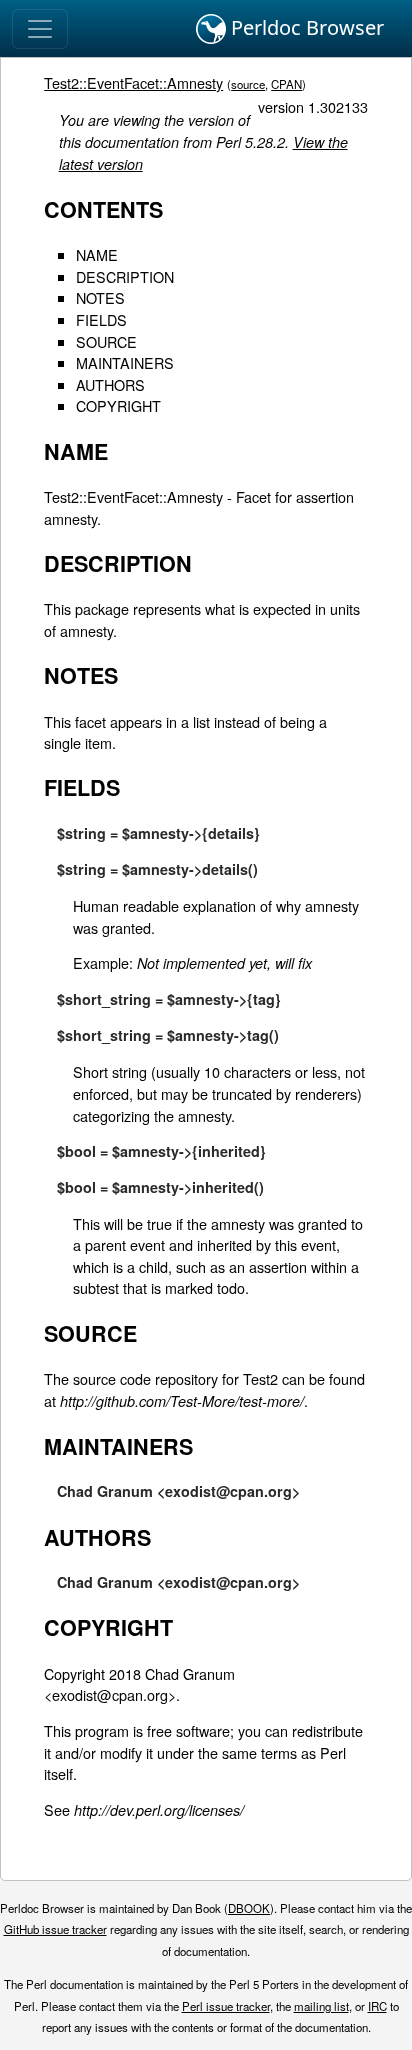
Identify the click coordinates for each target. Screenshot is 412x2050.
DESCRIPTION (125, 276)
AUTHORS (110, 384)
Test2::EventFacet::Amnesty (133, 82)
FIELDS (101, 319)
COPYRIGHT (118, 405)
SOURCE (106, 341)
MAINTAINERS (125, 362)
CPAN (286, 84)
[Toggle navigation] (40, 29)
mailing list (321, 2006)
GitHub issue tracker (55, 1929)
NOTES (100, 297)
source (248, 84)
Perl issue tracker (226, 2006)
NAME (97, 254)
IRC (377, 2006)
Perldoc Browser (305, 27)
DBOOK (249, 1908)
